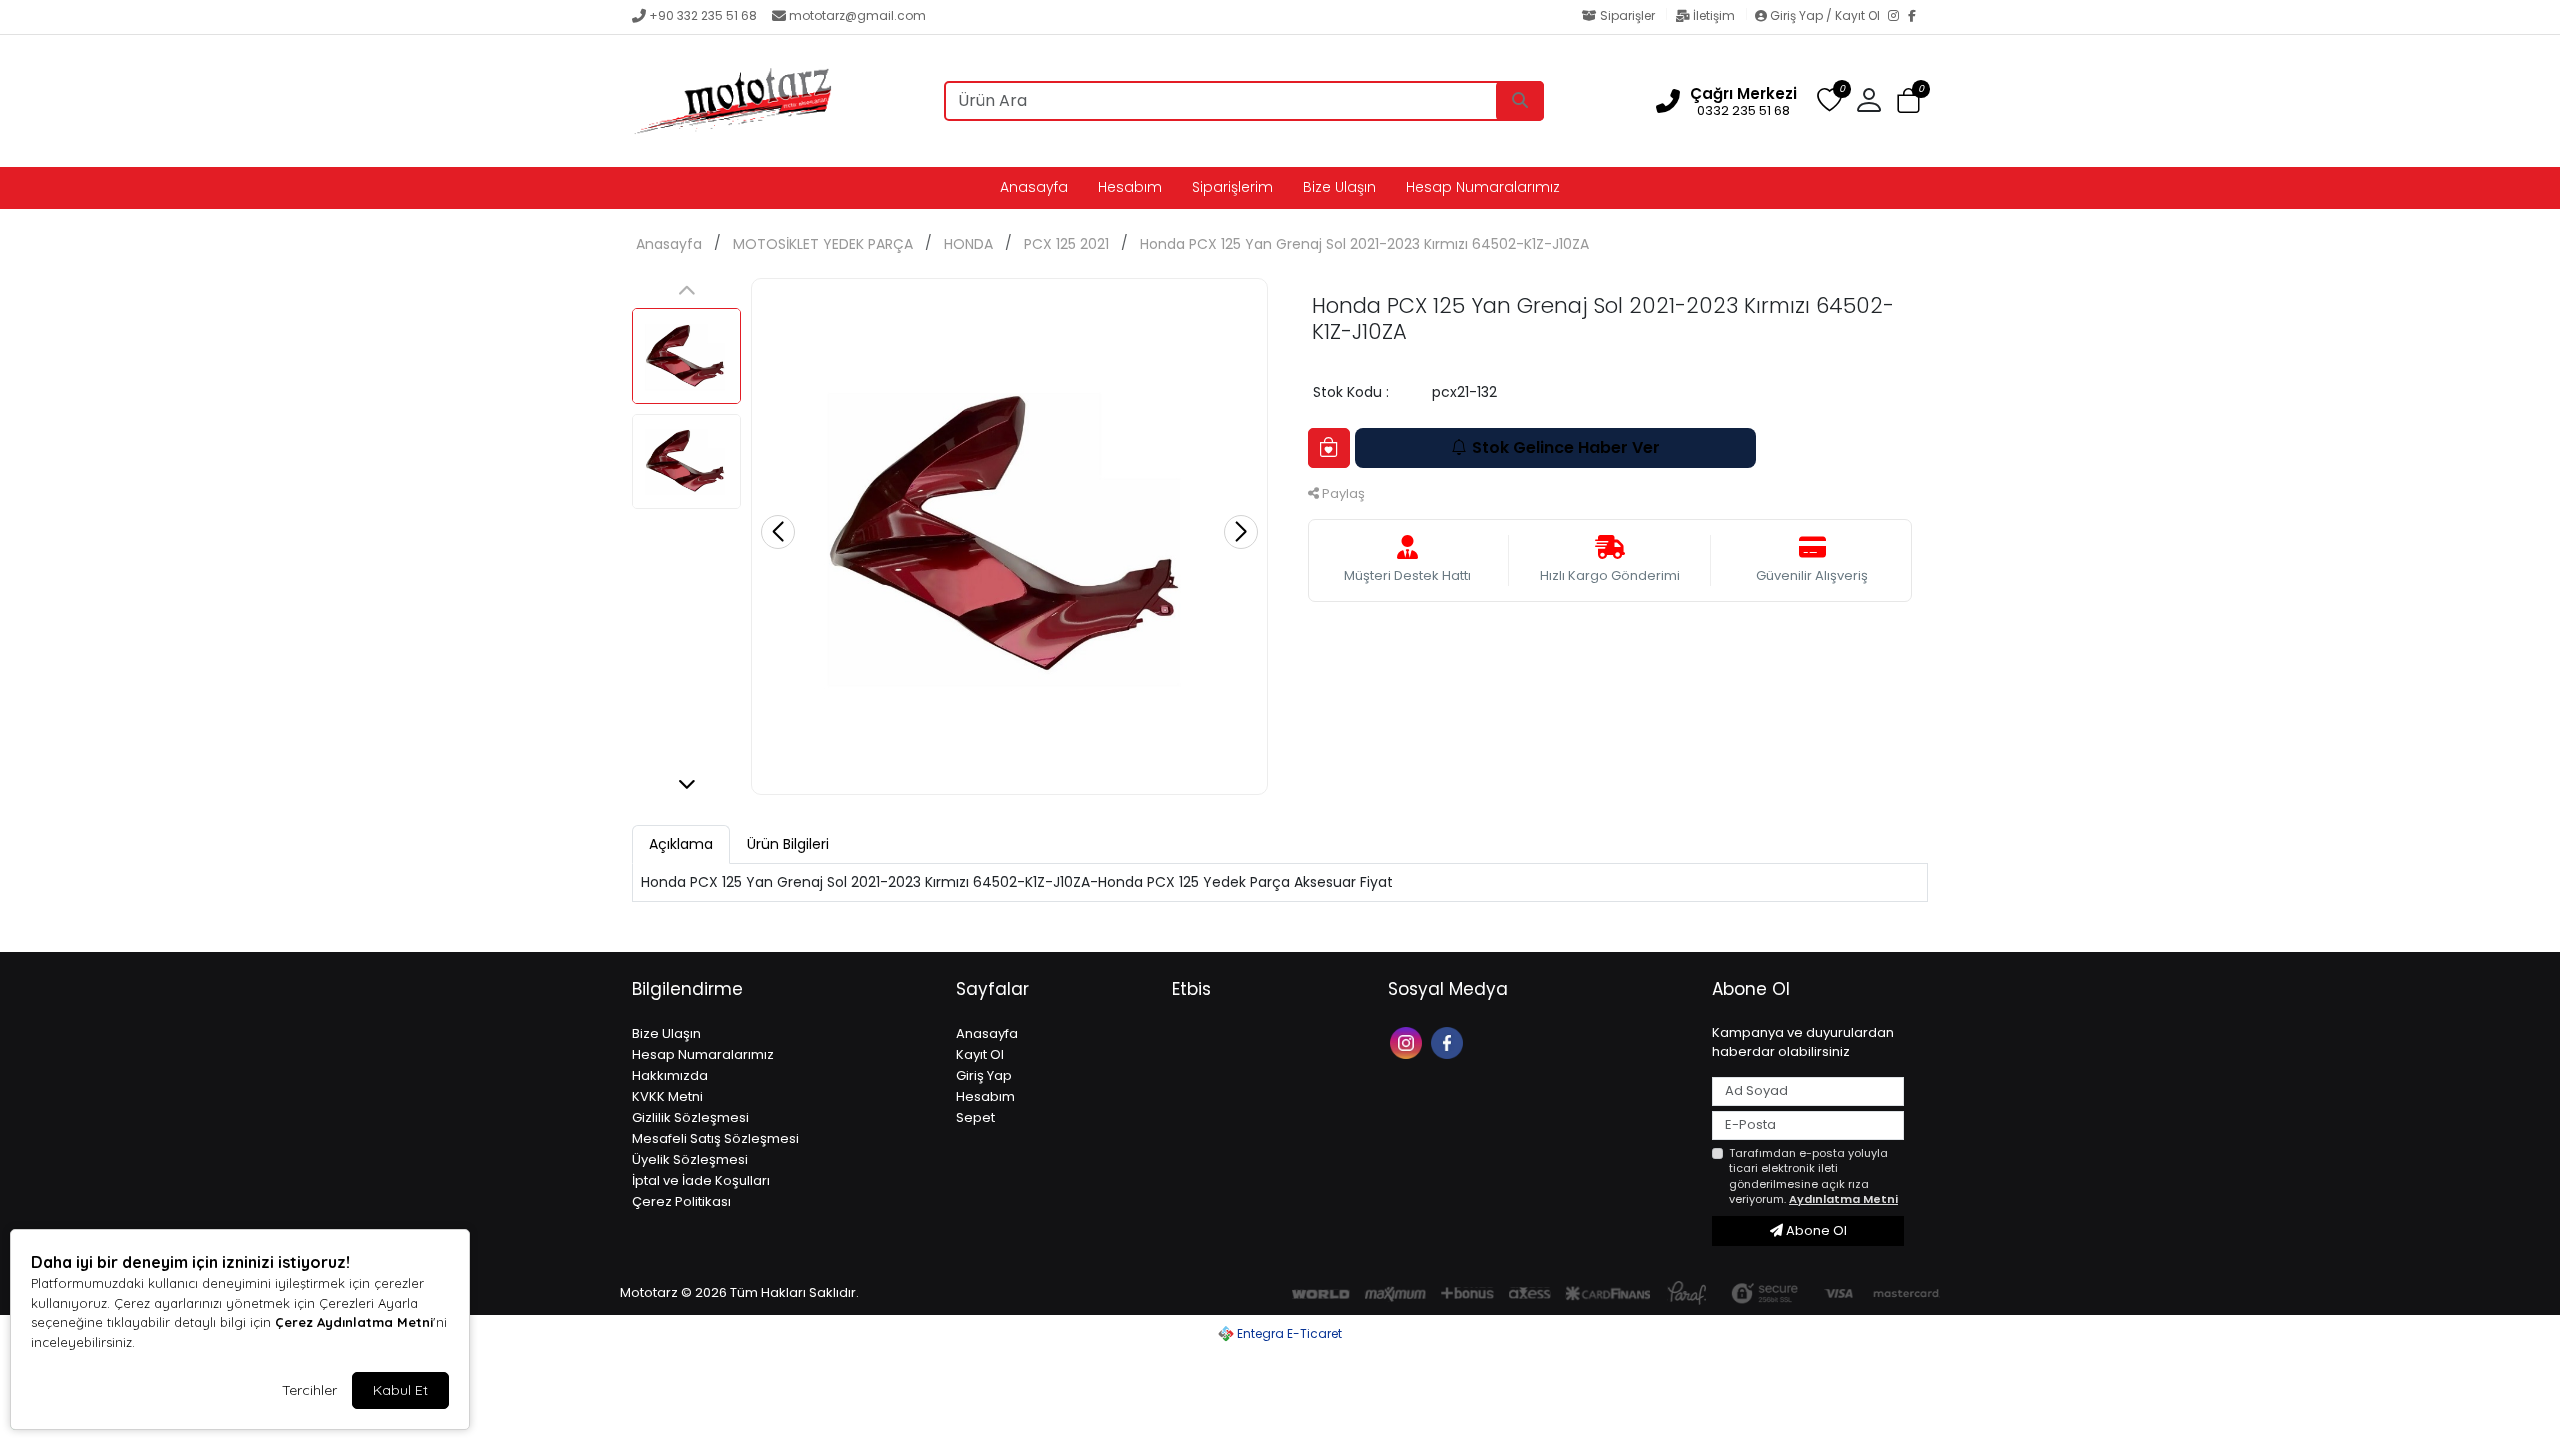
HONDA (968, 244)
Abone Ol (1815, 1230)
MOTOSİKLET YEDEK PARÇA (823, 244)
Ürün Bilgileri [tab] (788, 844)
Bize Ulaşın (1339, 187)
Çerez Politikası (681, 1201)
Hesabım (1130, 187)
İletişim (1714, 15)
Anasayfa (1034, 187)
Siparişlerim (1232, 187)
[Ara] (1520, 101)
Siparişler (1627, 15)
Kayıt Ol (980, 1054)
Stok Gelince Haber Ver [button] (1566, 447)
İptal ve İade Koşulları (701, 1180)
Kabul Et (400, 1390)
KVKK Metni (667, 1096)
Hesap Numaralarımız (1483, 187)
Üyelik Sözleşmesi (690, 1159)
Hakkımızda (670, 1075)
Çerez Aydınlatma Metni (354, 1322)
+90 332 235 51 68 (703, 15)
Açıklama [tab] (681, 844)
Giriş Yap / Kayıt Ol (1825, 15)
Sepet (975, 1117)
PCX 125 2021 (1066, 244)
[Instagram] (1898, 17)
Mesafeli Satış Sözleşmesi (715, 1138)
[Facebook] (1918, 17)
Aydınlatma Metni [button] (1843, 1199)
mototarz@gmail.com (857, 15)
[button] (1908, 101)
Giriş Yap (984, 1075)
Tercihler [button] (309, 1390)
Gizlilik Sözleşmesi (690, 1117)
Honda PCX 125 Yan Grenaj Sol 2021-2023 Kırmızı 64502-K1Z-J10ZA (1364, 244)
